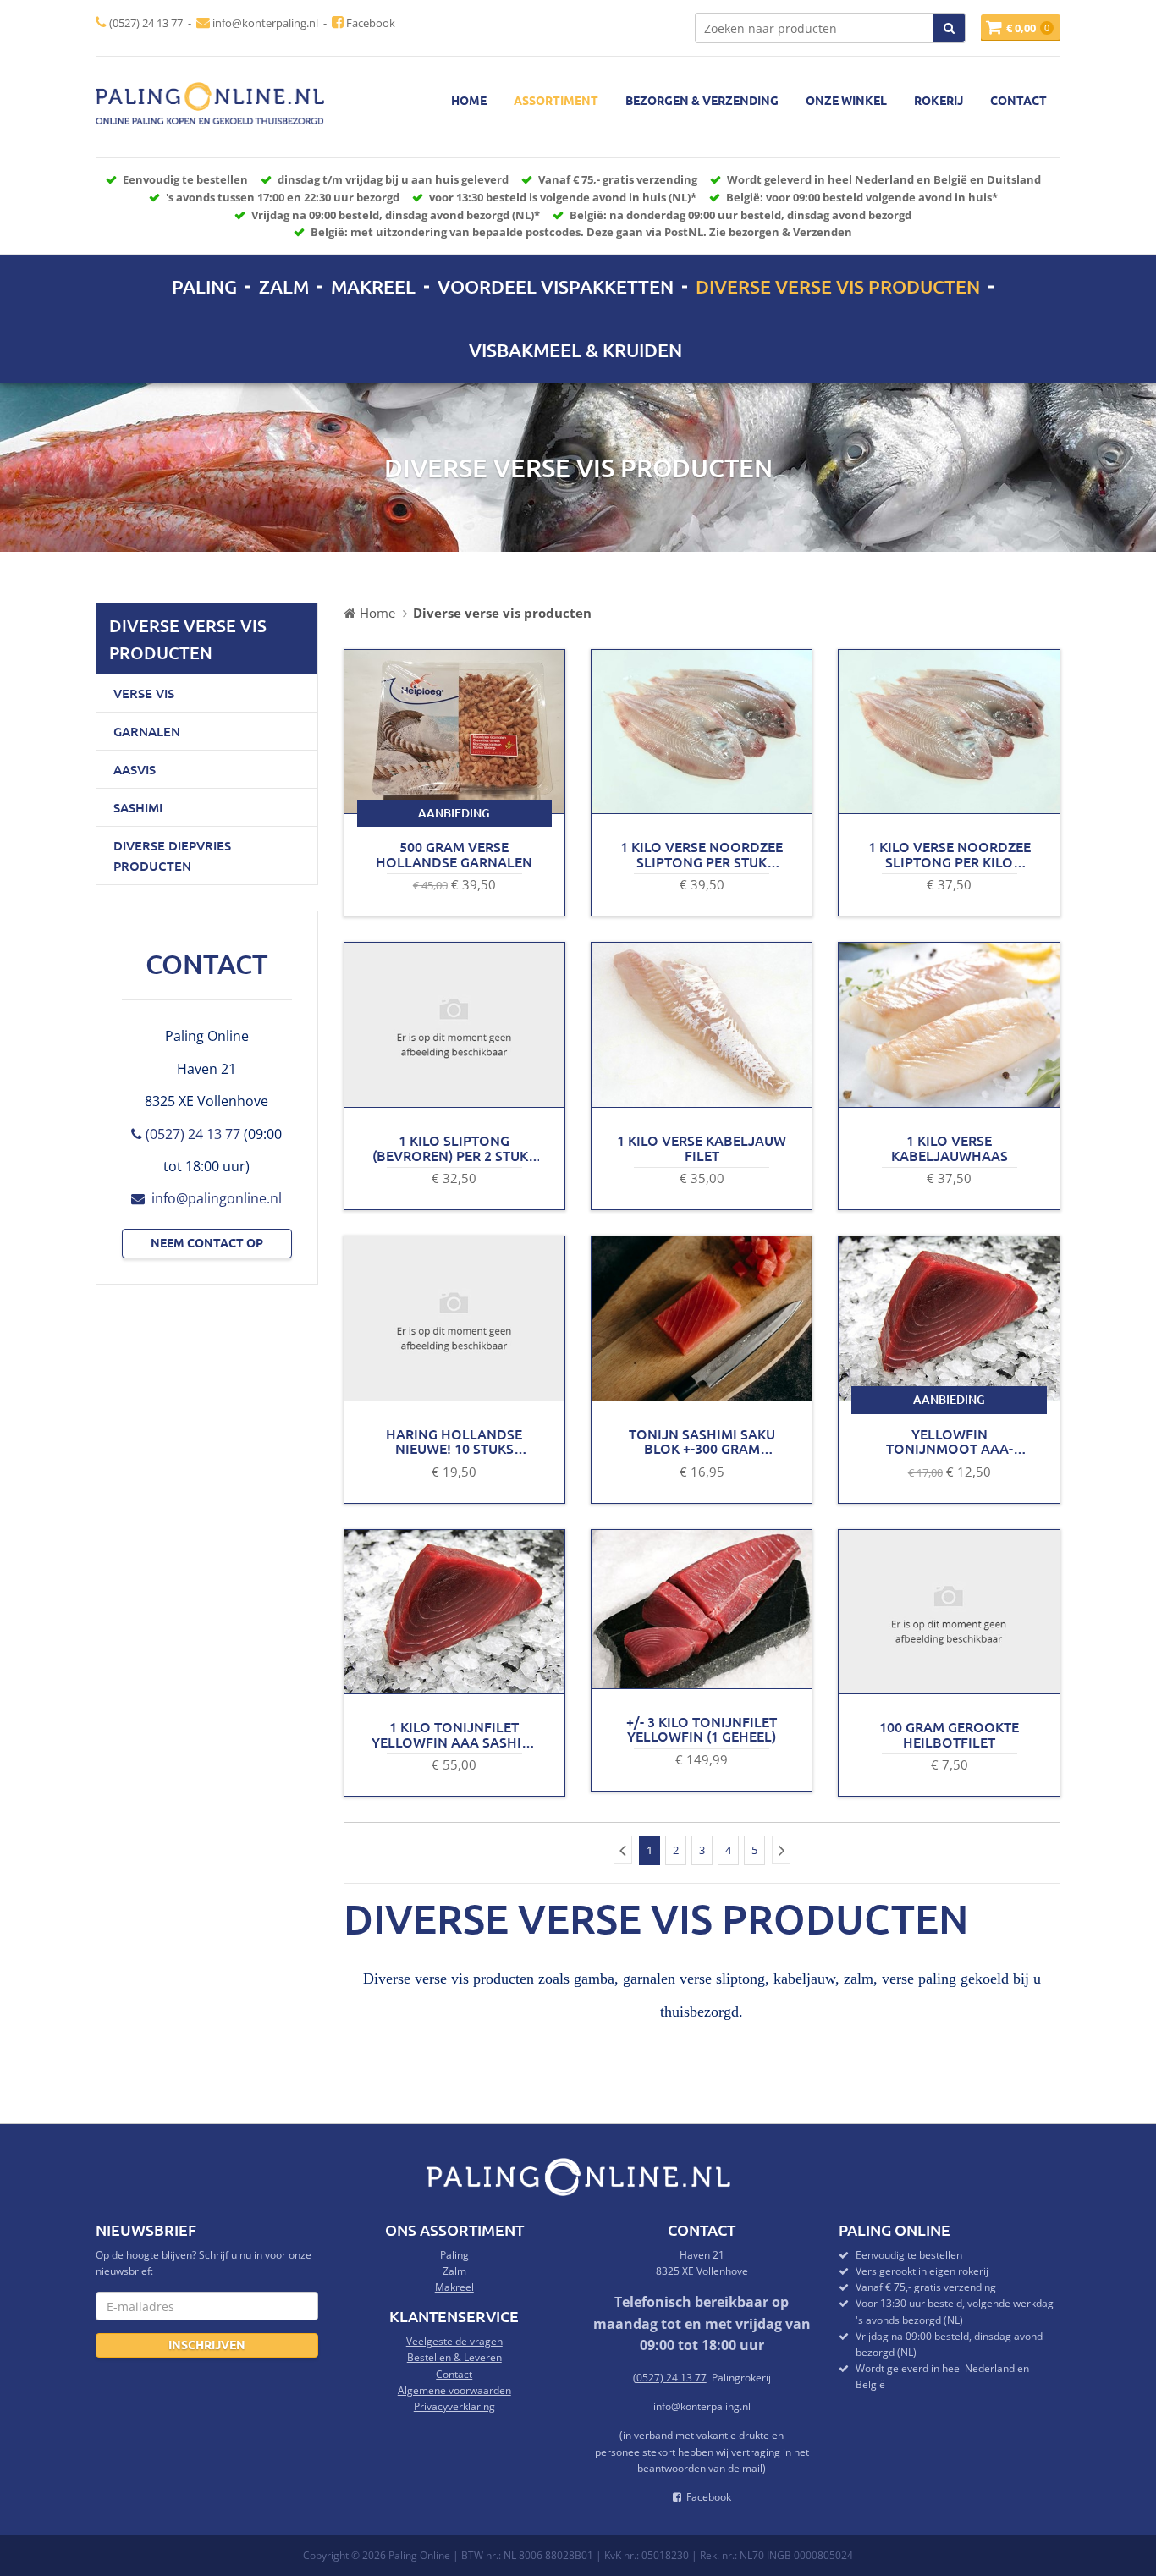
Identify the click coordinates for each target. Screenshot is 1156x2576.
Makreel (373, 286)
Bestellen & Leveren (454, 2357)
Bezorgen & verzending (702, 100)
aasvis (135, 769)
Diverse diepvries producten (172, 856)
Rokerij (939, 100)
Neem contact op (207, 1242)
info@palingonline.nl (213, 1198)
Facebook (369, 23)
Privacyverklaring (454, 2406)
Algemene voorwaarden (454, 2390)
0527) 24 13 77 (672, 2378)
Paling (204, 286)
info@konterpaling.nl (264, 23)
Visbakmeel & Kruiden (575, 350)
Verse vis (144, 693)
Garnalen (147, 731)
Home (469, 100)
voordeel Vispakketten (556, 286)
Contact (1018, 100)
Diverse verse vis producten (838, 286)
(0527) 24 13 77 (145, 23)
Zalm (284, 286)
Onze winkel (846, 100)
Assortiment (556, 100)
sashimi (138, 807)
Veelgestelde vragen (454, 2341)
